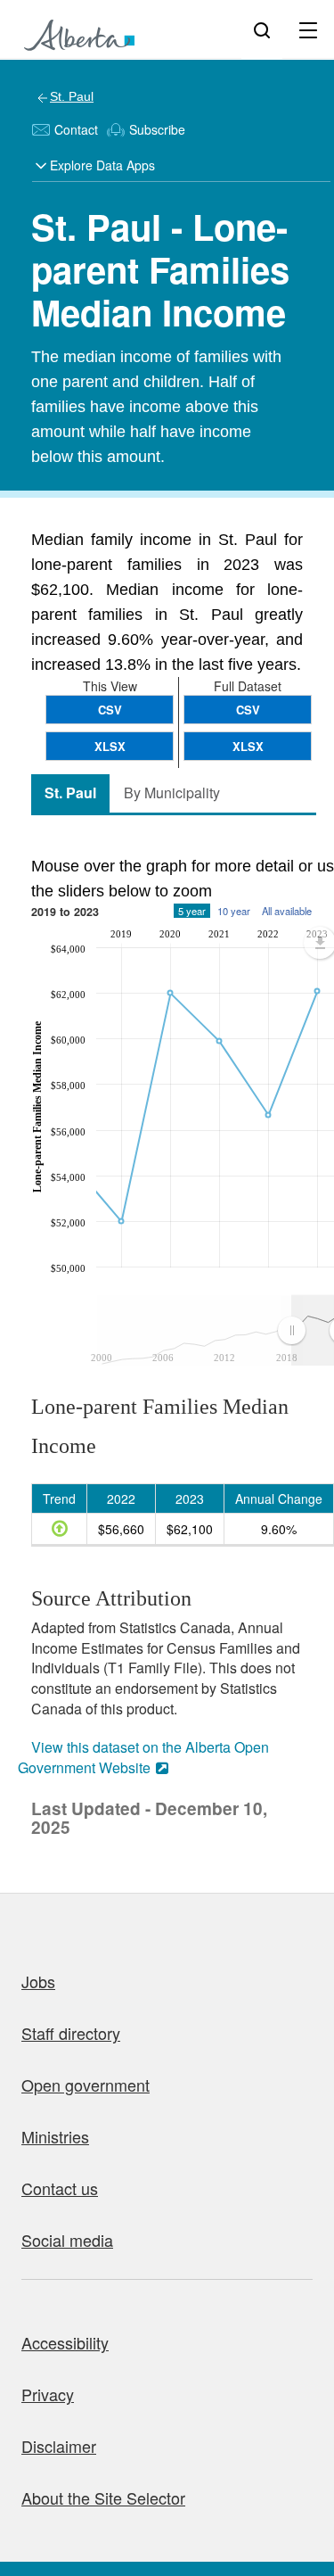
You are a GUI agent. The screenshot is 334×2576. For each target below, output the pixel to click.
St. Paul (72, 96)
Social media (67, 2240)
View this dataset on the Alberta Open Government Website (143, 1757)
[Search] (262, 29)
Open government (86, 2085)
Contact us (60, 2188)
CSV (248, 710)
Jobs (38, 1981)
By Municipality (172, 793)
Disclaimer (59, 2446)
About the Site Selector (103, 2498)
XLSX (248, 746)
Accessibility (65, 2342)
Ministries (55, 2136)
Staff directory (71, 2033)
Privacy (48, 2394)
